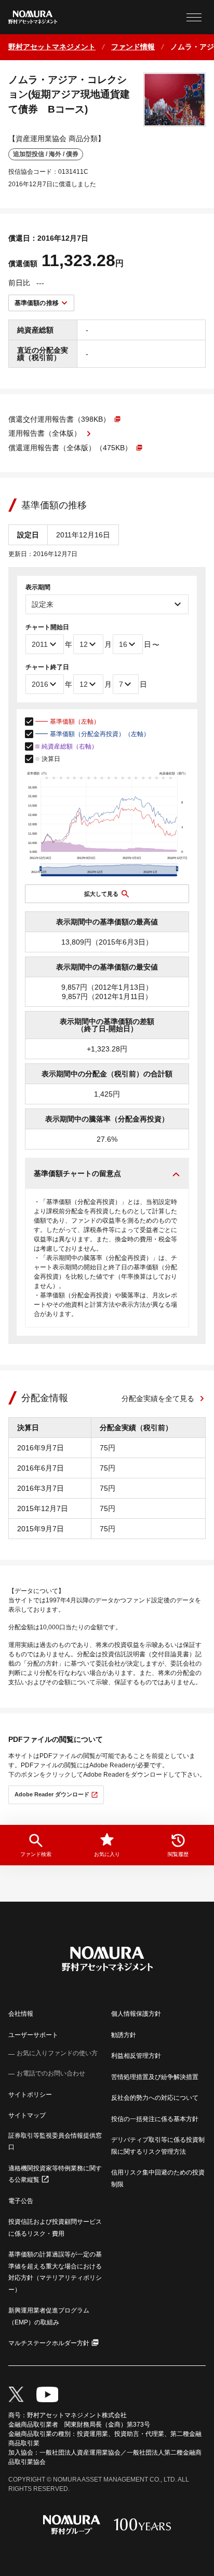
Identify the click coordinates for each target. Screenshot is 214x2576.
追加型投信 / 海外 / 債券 (46, 154)
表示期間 (38, 587)
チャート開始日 (47, 627)
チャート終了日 (47, 667)
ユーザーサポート (33, 2035)
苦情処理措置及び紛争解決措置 (155, 2077)
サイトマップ (27, 2115)
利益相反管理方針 (136, 2056)
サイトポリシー (30, 2095)
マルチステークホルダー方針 (49, 2343)
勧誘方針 (124, 2035)
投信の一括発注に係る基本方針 (155, 2119)
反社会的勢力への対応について (155, 2098)
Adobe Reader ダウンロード (52, 1794)
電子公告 (21, 2201)
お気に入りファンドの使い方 (57, 2053)
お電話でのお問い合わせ (51, 2073)
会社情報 (21, 2014)
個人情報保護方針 (136, 2014)
